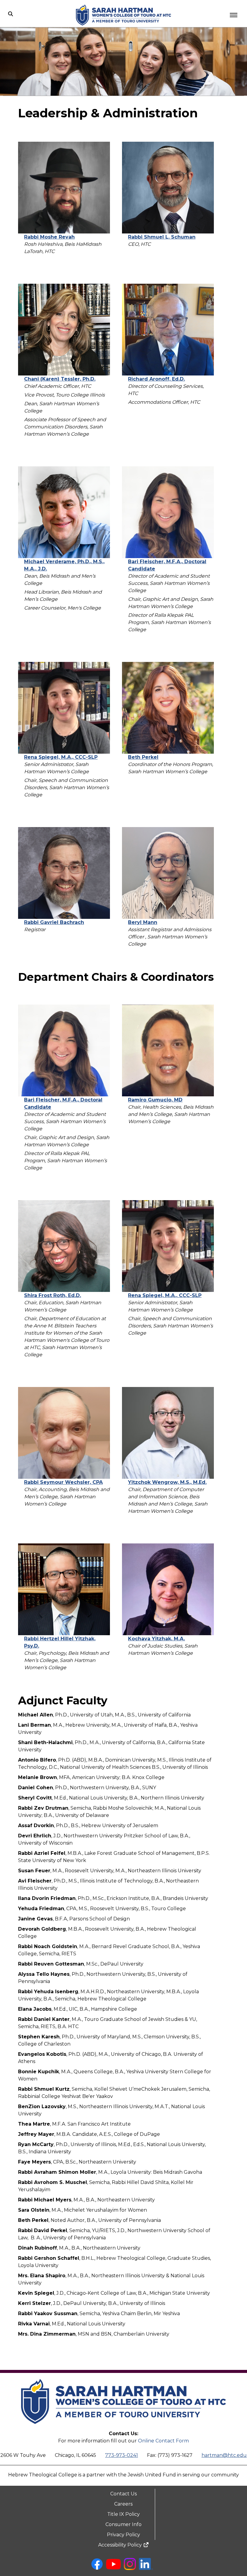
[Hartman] (123, 2428)
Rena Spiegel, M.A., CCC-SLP (61, 757)
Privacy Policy (123, 2535)
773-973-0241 (122, 2455)
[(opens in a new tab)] (97, 2568)
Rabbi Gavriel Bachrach (54, 922)
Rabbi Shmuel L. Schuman (162, 237)
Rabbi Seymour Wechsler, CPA (63, 1482)
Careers (123, 2504)
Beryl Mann (143, 922)
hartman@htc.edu (224, 2455)
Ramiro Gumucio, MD (155, 1100)
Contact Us (123, 2494)
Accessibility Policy (121, 2545)
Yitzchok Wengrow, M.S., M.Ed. (167, 1482)
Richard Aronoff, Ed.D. (156, 379)
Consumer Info (123, 2524)
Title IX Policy (123, 2514)
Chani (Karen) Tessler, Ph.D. (60, 379)
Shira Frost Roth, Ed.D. (53, 1295)
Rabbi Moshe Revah (49, 237)
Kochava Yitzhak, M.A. (156, 1639)
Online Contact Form (163, 2441)
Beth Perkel (143, 757)
